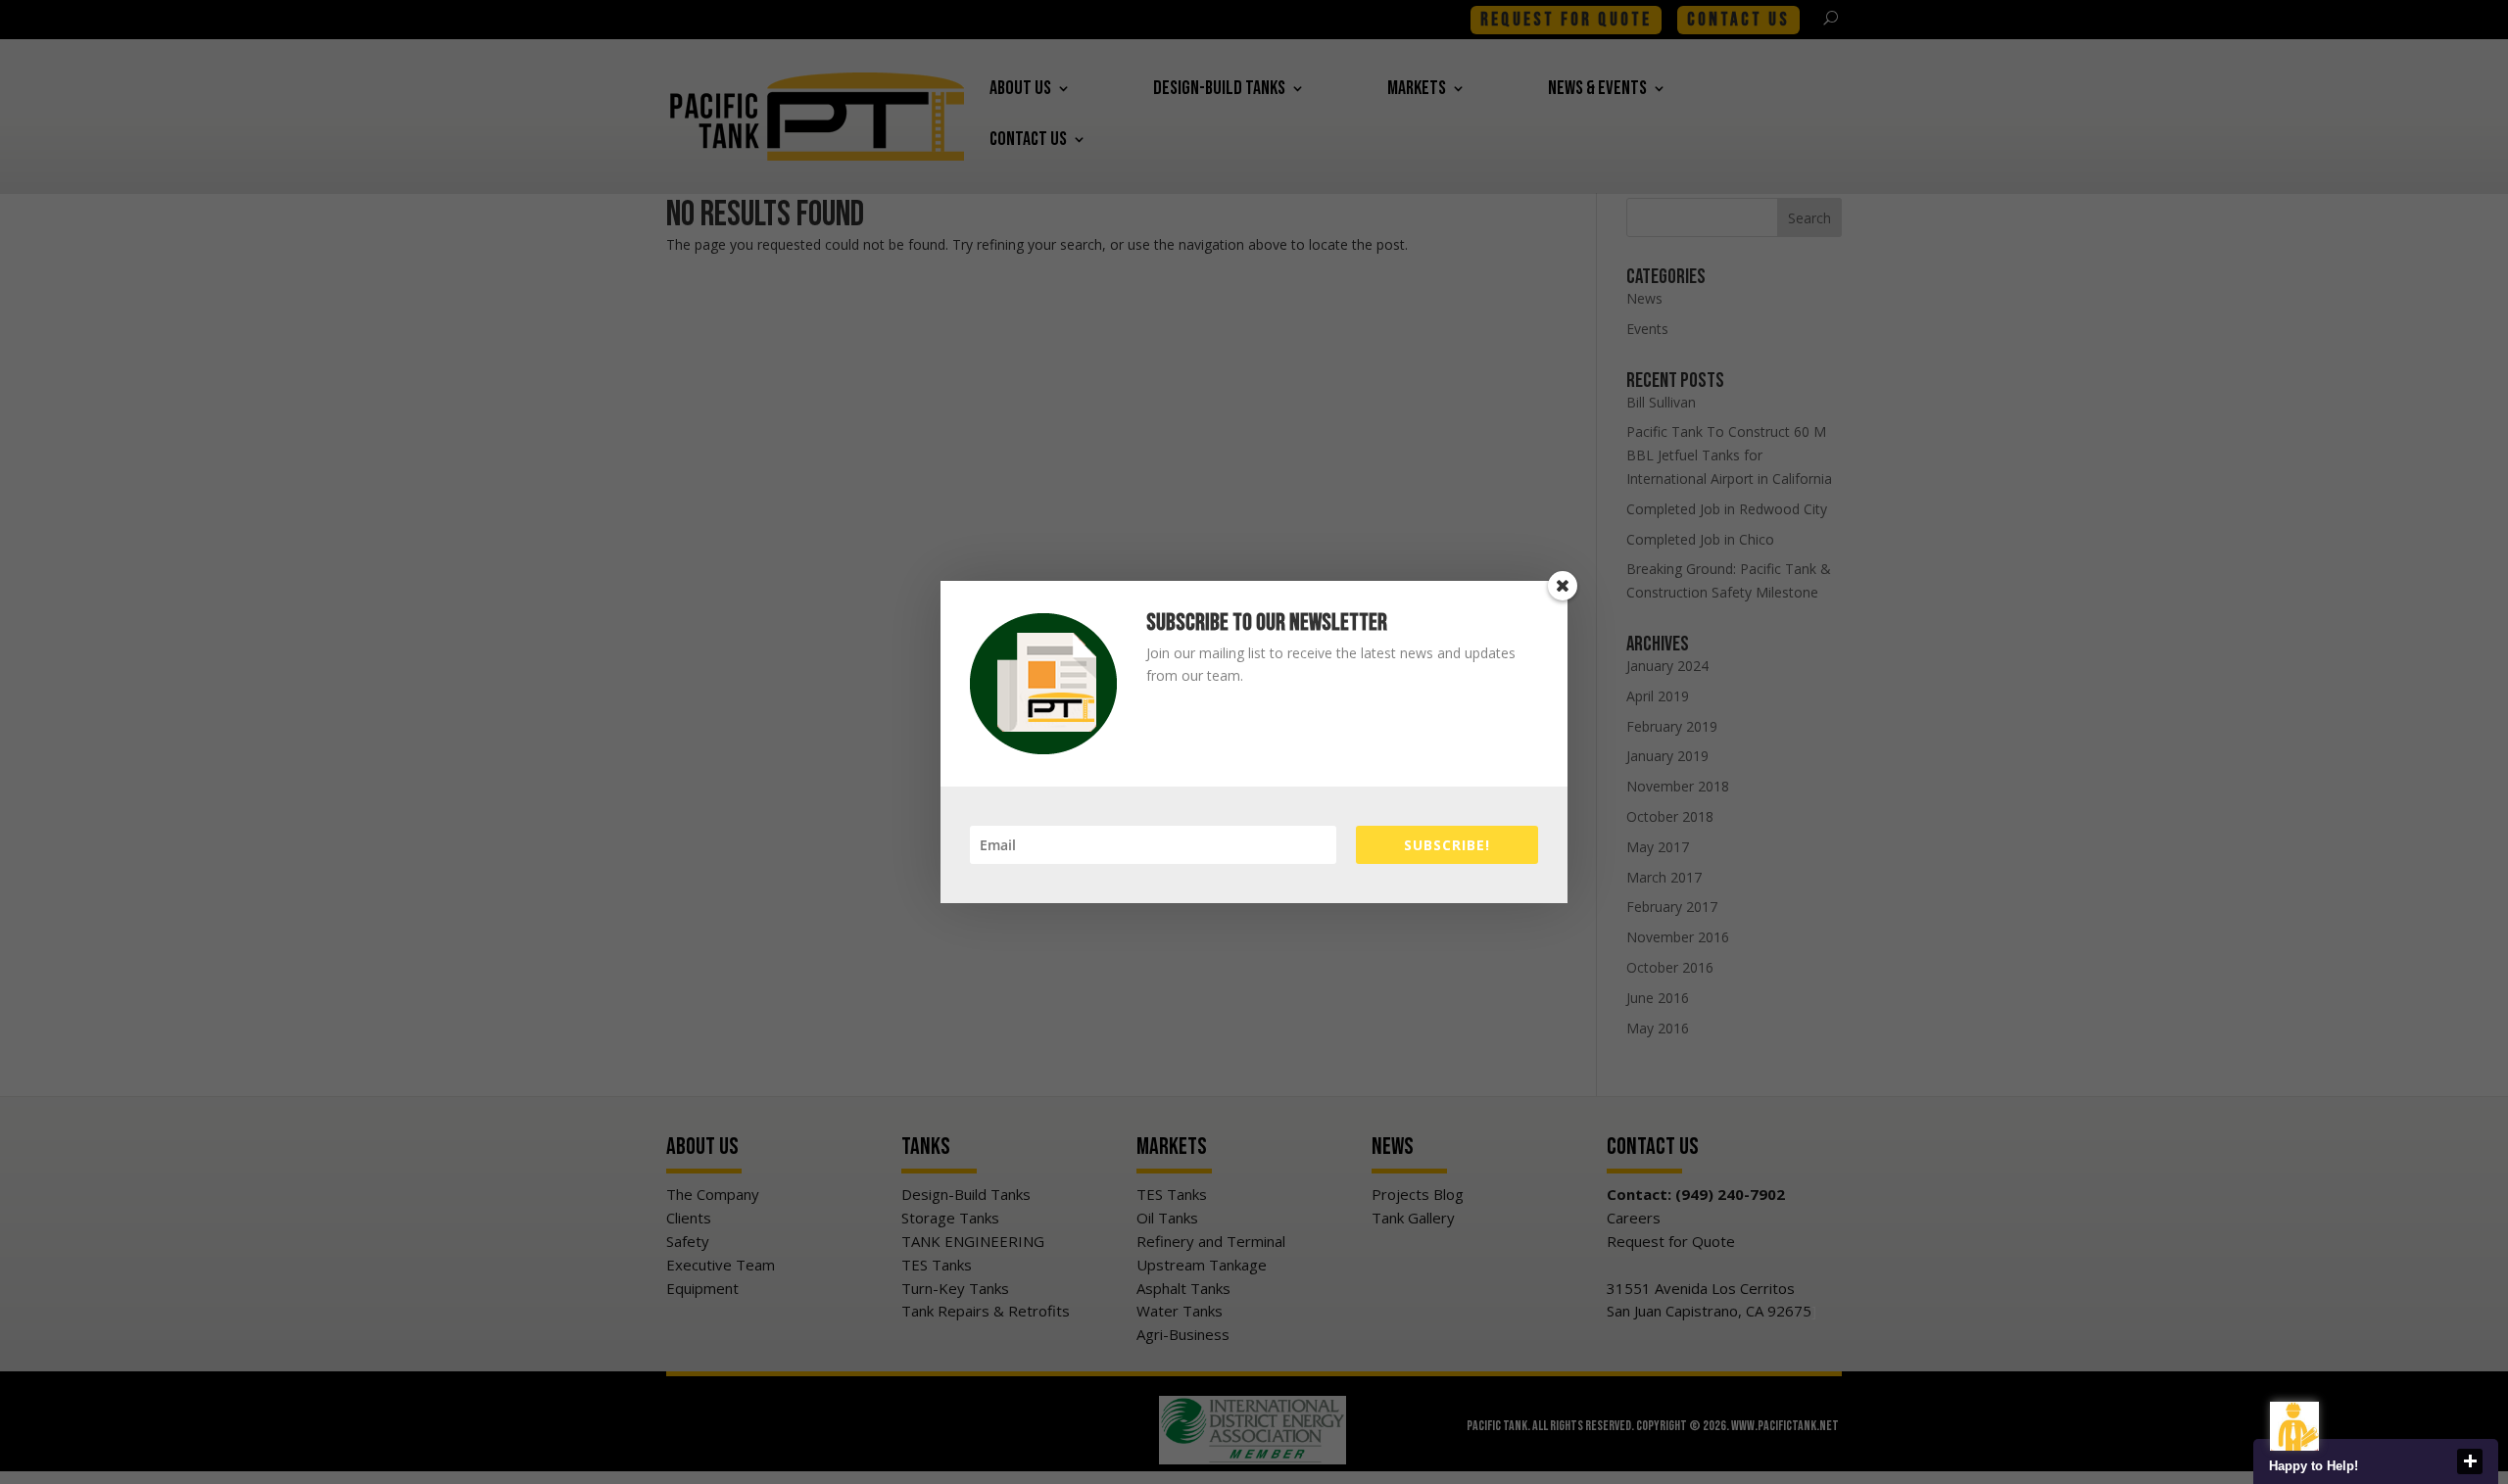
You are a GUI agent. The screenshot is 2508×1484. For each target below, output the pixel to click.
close (2470, 1461)
